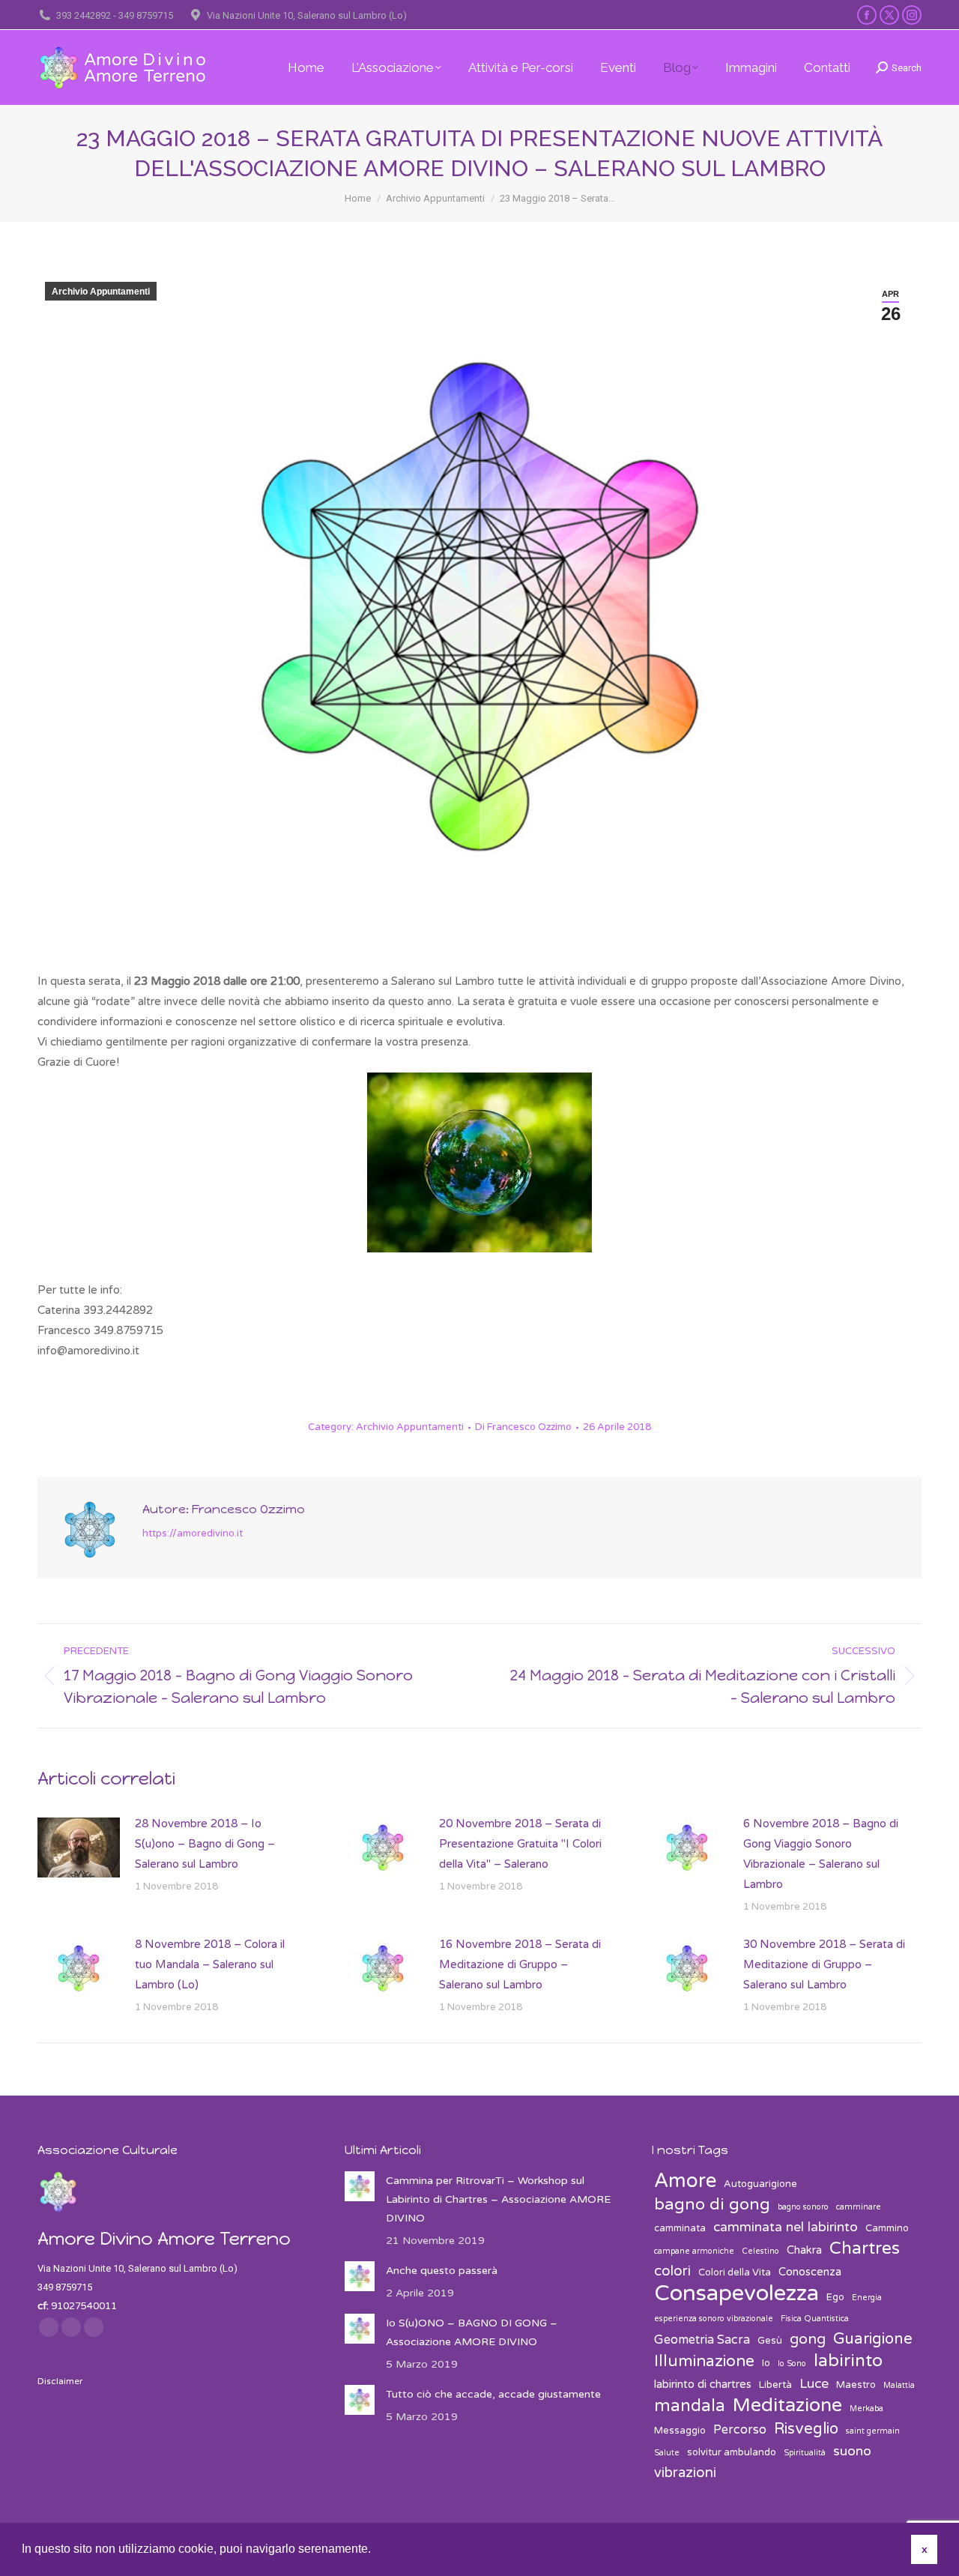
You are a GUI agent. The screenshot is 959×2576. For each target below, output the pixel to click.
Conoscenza (810, 2272)
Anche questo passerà (442, 2271)
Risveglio (806, 2429)
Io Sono (792, 2364)
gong (808, 2339)
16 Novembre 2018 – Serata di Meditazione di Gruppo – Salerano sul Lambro (520, 1964)
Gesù (770, 2341)
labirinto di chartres (703, 2384)
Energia (867, 2298)
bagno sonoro (803, 2207)
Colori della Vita (735, 2272)
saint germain (873, 2431)
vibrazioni (685, 2473)
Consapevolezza (736, 2293)
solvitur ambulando (732, 2452)
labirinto (848, 2361)
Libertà (775, 2385)
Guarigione (873, 2339)
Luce (814, 2384)
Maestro (856, 2385)
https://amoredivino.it (193, 1533)
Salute (667, 2453)
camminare (859, 2207)
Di (523, 1427)
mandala (690, 2406)
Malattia (899, 2385)
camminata (680, 2228)
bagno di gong (712, 2205)
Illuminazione (704, 2361)
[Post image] (79, 1847)
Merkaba (866, 2408)
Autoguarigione (760, 2184)
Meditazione (787, 2405)
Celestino (760, 2251)
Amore (685, 2181)
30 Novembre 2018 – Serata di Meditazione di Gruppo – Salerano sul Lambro (824, 1964)
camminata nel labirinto (786, 2227)
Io (766, 2363)
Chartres (865, 2249)
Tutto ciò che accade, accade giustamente (493, 2394)
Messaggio (680, 2431)
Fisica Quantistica (815, 2319)
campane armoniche (694, 2251)
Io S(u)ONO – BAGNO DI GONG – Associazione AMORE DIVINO (472, 2332)
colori (672, 2271)
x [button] (925, 2549)
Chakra (804, 2250)
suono (852, 2451)
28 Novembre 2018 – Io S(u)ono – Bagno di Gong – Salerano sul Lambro (205, 1844)
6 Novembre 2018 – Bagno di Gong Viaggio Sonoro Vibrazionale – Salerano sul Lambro (821, 1854)
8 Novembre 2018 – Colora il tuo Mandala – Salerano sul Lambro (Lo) (210, 1964)
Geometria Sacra (702, 2340)
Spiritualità (805, 2453)
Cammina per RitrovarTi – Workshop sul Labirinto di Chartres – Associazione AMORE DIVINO (498, 2199)
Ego (835, 2297)
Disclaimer (60, 2381)
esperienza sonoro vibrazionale (714, 2319)
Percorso (740, 2430)
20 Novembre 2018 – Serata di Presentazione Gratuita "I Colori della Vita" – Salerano (520, 1844)
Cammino (887, 2228)
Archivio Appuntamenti (101, 292)
